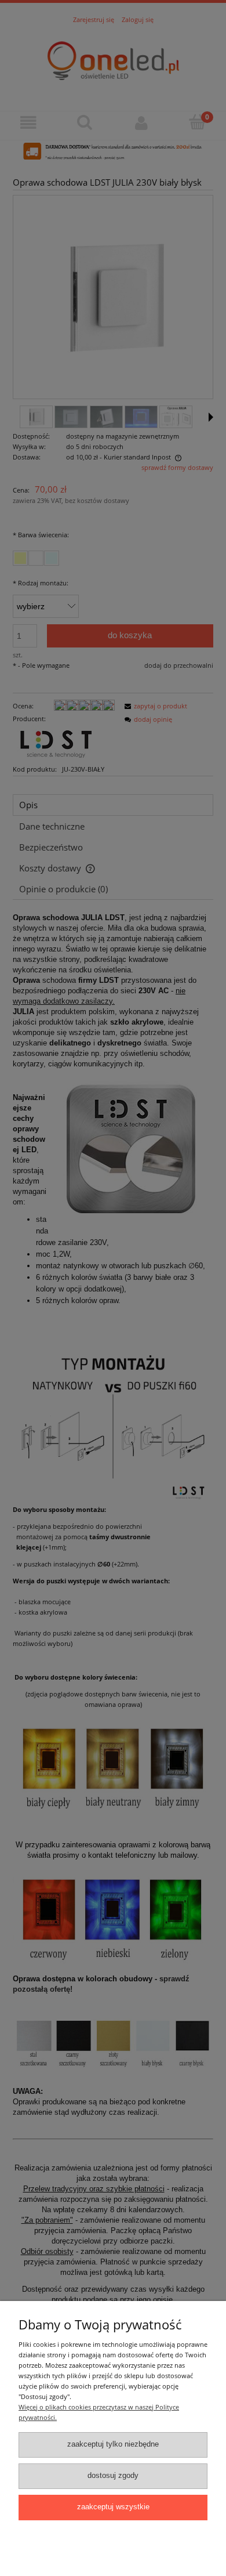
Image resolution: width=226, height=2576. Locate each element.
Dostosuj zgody (113, 2476)
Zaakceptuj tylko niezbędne (113, 2444)
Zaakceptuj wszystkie (113, 2507)
